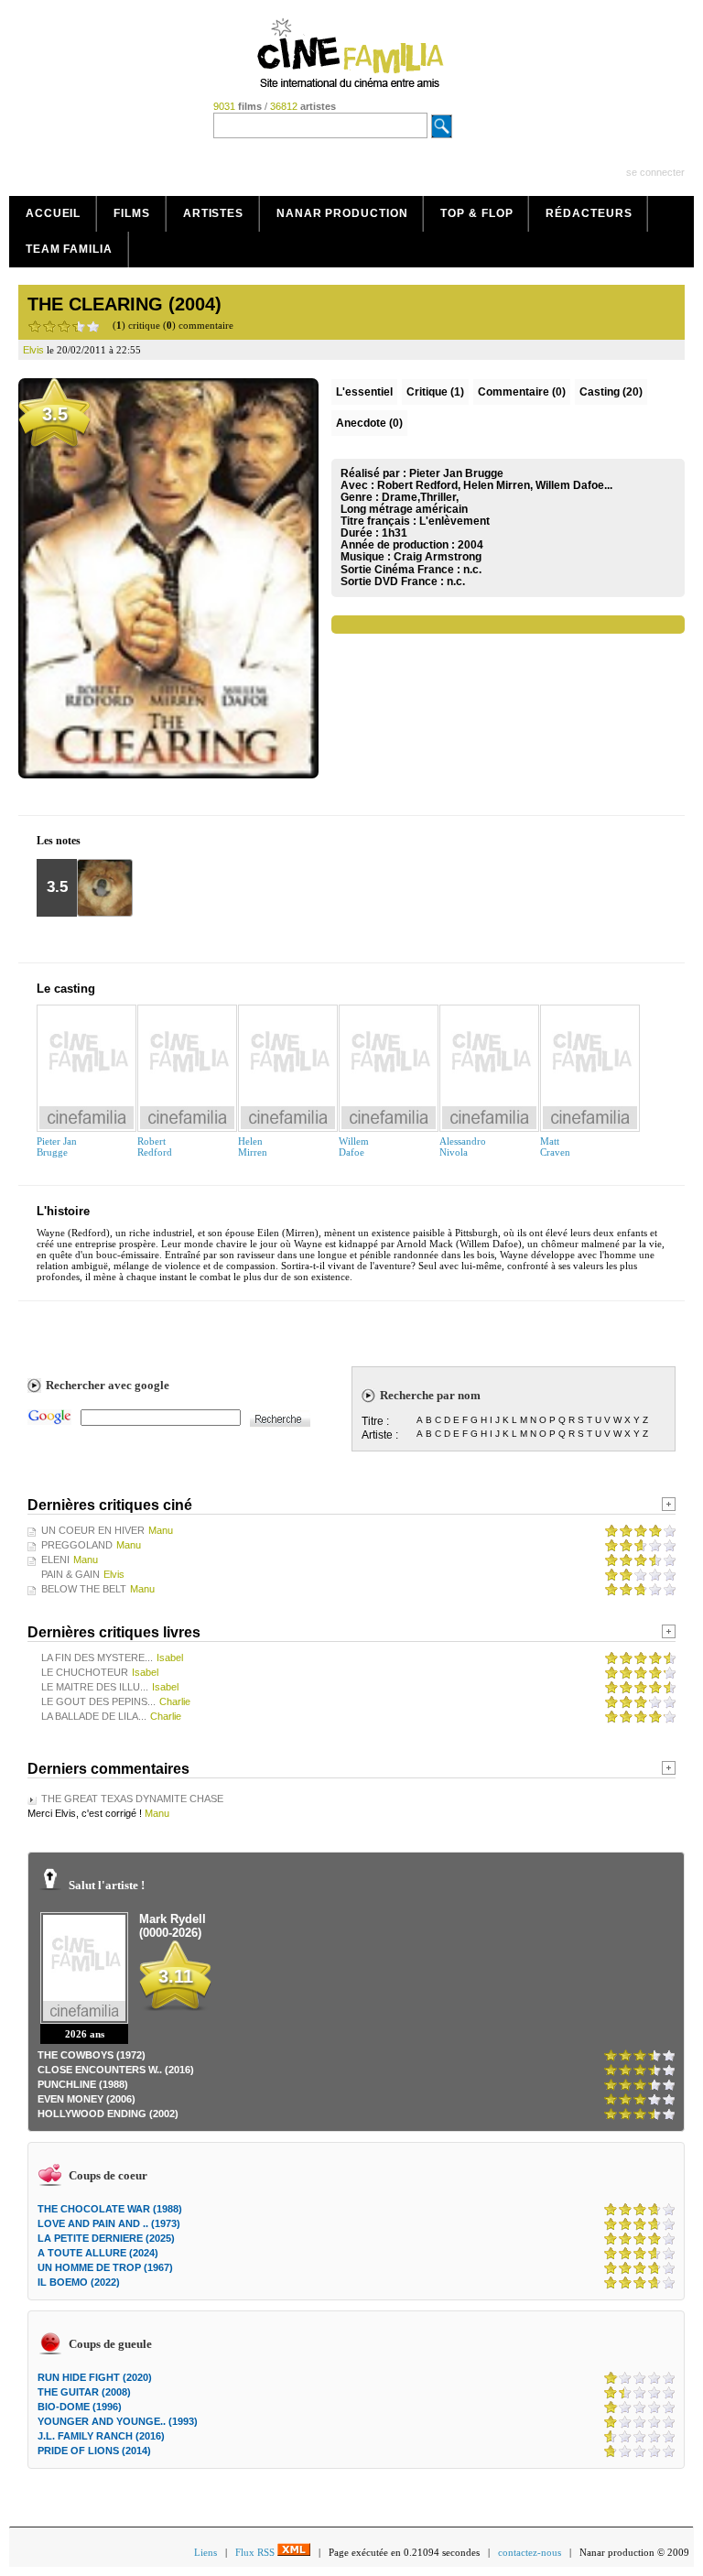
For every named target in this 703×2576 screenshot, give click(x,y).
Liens (205, 2552)
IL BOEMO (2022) (79, 2282)
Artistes (213, 213)
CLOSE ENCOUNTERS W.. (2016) (116, 2070)
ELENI (55, 1560)
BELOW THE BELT (84, 1589)
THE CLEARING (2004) (124, 304)
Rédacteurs (589, 213)
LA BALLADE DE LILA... (94, 1716)
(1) (435, 392)
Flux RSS (256, 2552)
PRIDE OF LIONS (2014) (94, 2451)
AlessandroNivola (463, 1147)
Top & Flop (476, 213)
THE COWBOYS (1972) (92, 2055)
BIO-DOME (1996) (80, 2407)
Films (132, 213)
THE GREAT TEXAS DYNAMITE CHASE (132, 1799)
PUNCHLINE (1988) (83, 2084)
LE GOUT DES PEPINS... (98, 1701)
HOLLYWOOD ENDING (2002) (108, 2114)
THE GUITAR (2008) (84, 2392)
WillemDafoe (354, 1147)
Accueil (53, 213)
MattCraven (555, 1147)
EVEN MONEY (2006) (87, 2099)
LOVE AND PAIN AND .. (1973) (109, 2223)
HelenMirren (253, 1147)
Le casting (66, 989)
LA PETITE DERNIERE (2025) (106, 2238)
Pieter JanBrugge (57, 1147)
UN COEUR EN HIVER (93, 1530)
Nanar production (342, 213)
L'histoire (63, 1211)
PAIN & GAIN (70, 1574)
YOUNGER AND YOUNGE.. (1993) (118, 2421)
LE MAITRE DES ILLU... (95, 1687)
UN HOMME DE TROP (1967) (105, 2267)
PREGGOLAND (77, 1545)
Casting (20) (611, 392)
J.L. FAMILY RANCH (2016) (101, 2436)
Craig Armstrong (438, 557)
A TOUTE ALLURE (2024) (98, 2253)
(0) (522, 392)
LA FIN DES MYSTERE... (97, 1658)
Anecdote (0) (369, 423)
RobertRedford (155, 1147)
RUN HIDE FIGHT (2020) (95, 2377)
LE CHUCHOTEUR (85, 1672)
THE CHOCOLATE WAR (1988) (110, 2209)
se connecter (655, 172)
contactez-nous (530, 2552)
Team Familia (69, 249)
